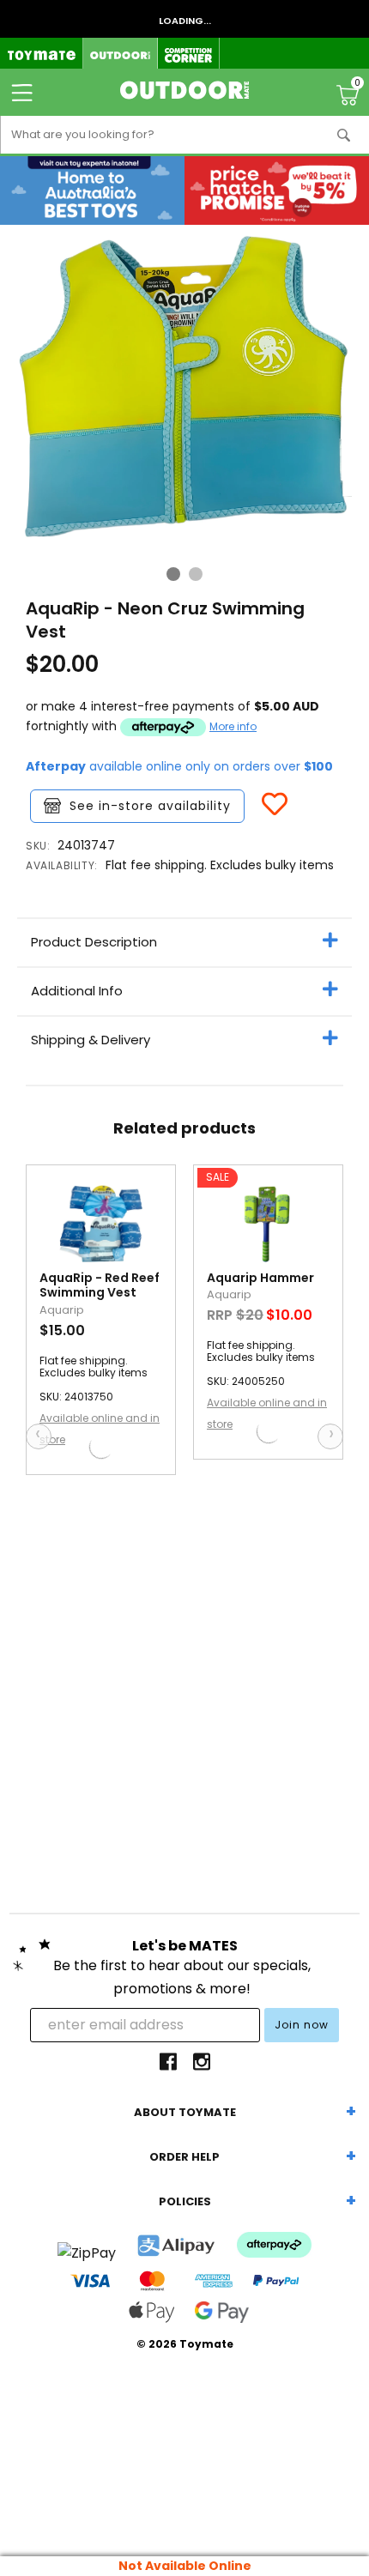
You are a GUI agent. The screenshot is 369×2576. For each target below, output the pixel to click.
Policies (185, 2201)
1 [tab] (173, 574)
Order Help (184, 2157)
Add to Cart (112, 1446)
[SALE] (268, 1228)
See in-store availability (150, 806)
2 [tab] (196, 574)
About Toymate (185, 2112)
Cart (357, 85)
